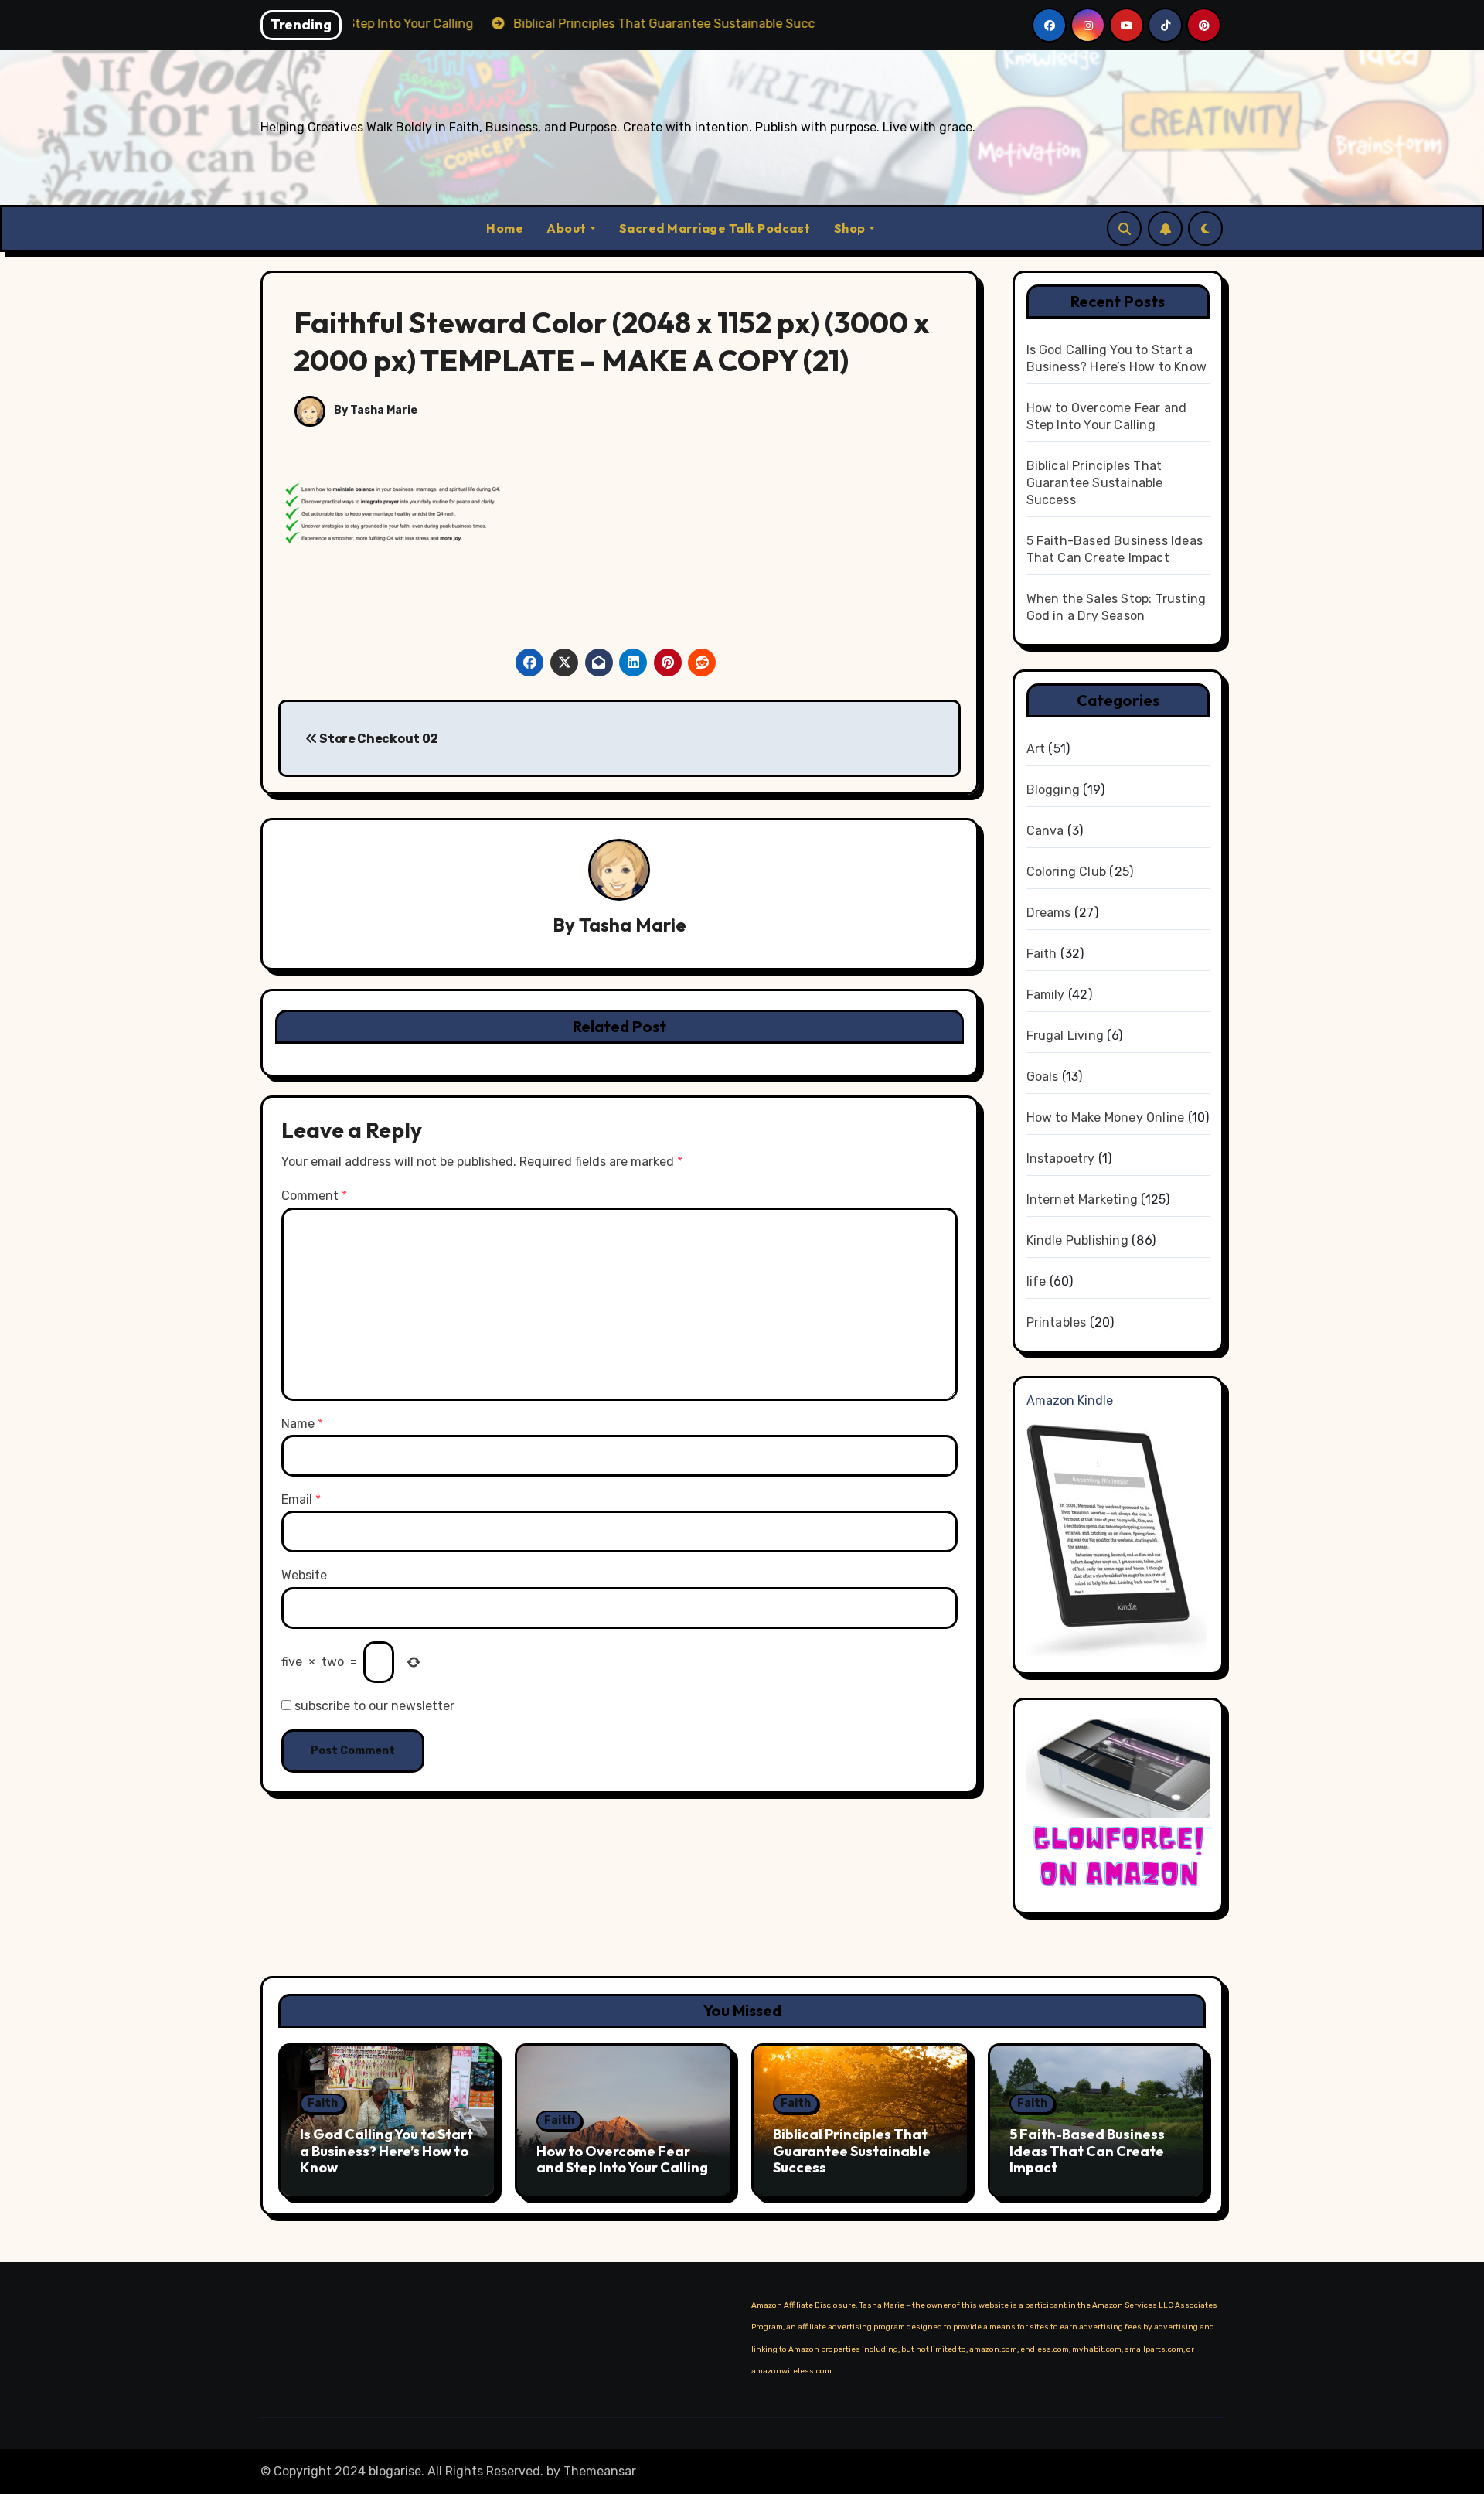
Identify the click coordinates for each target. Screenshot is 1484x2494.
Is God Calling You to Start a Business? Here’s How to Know (386, 2151)
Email (301, 1499)
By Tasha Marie (374, 410)
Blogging (1053, 790)
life (1036, 1281)
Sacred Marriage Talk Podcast (715, 228)
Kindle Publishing (1077, 1240)
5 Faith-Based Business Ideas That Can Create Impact (1087, 2151)
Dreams (1049, 913)
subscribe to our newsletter (373, 1706)
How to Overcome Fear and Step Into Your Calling (622, 2160)
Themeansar (600, 2471)
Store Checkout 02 (378, 739)
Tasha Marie (633, 925)
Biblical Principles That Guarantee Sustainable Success (1095, 483)
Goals (1043, 1077)
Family (1046, 995)
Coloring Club (1067, 872)
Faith (1042, 954)
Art (1036, 749)
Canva (1045, 831)
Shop (850, 228)
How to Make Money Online (1106, 1118)
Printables (1057, 1322)
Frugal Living (1065, 1036)
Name (302, 1424)
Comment (314, 1196)
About (567, 228)
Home (505, 228)
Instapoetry (1061, 1158)
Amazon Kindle (1070, 1400)
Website (304, 1575)
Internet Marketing (1082, 1199)
